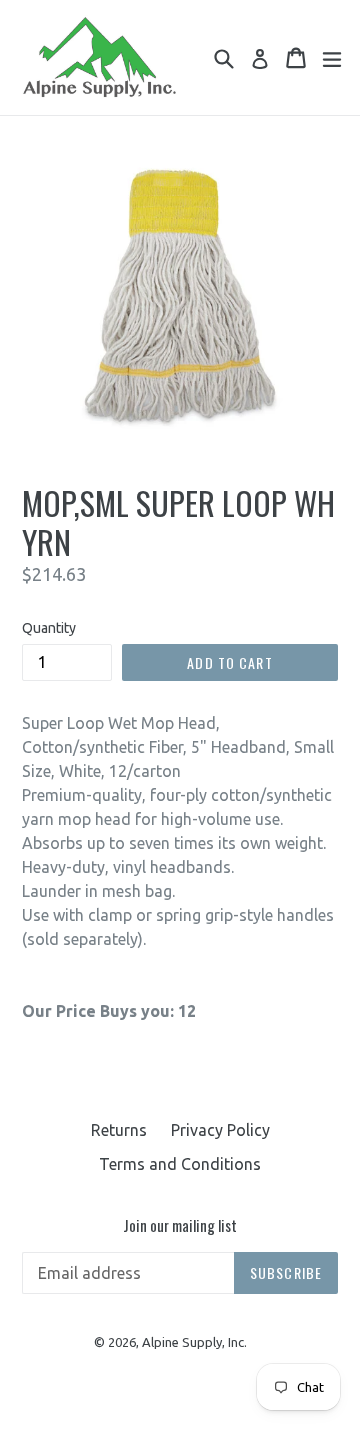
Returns (119, 1130)
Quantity (49, 628)
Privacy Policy (220, 1130)
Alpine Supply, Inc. (194, 1342)
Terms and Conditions (180, 1164)
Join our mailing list (180, 1225)
